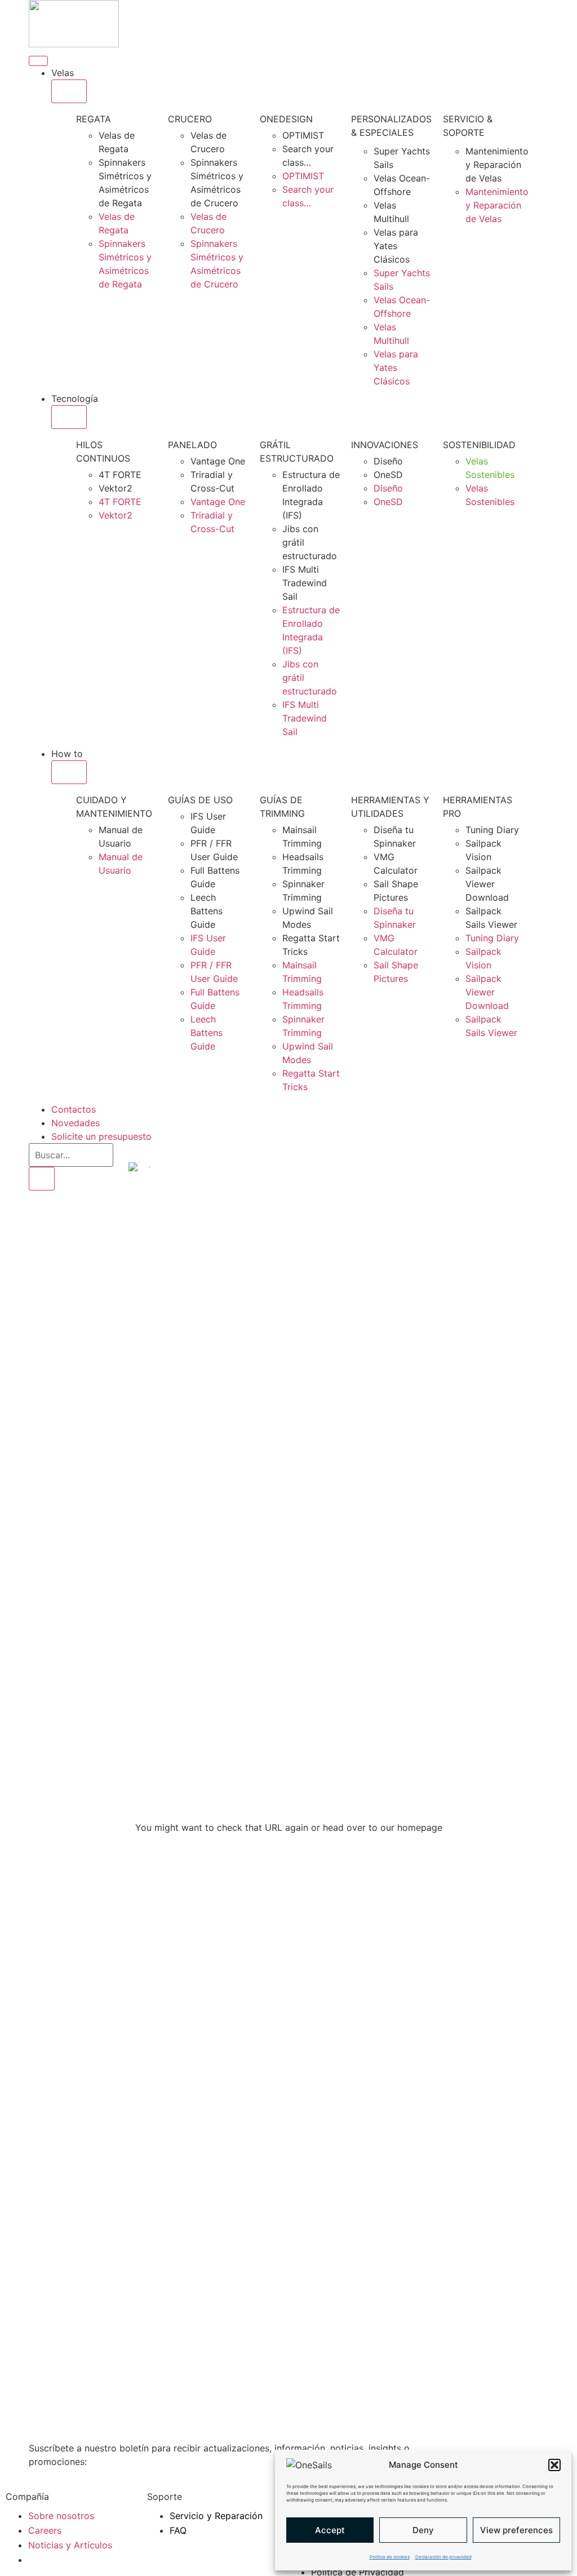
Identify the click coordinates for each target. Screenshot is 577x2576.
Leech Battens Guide (207, 911)
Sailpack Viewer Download (487, 884)
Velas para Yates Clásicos (396, 246)
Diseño (388, 461)
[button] (554, 2465)
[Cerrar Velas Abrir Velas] (69, 91)
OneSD (388, 475)
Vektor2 (116, 488)
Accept (330, 2530)
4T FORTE (120, 475)
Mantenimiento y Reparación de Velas (497, 165)
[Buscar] (42, 1179)
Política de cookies (390, 2557)
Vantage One (218, 461)
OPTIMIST (303, 135)
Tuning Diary (492, 830)
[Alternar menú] (38, 61)
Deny (423, 2530)
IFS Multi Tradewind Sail (305, 583)
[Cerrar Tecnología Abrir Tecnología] (69, 417)
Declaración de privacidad (443, 2557)
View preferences (516, 2530)
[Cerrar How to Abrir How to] (69, 772)
